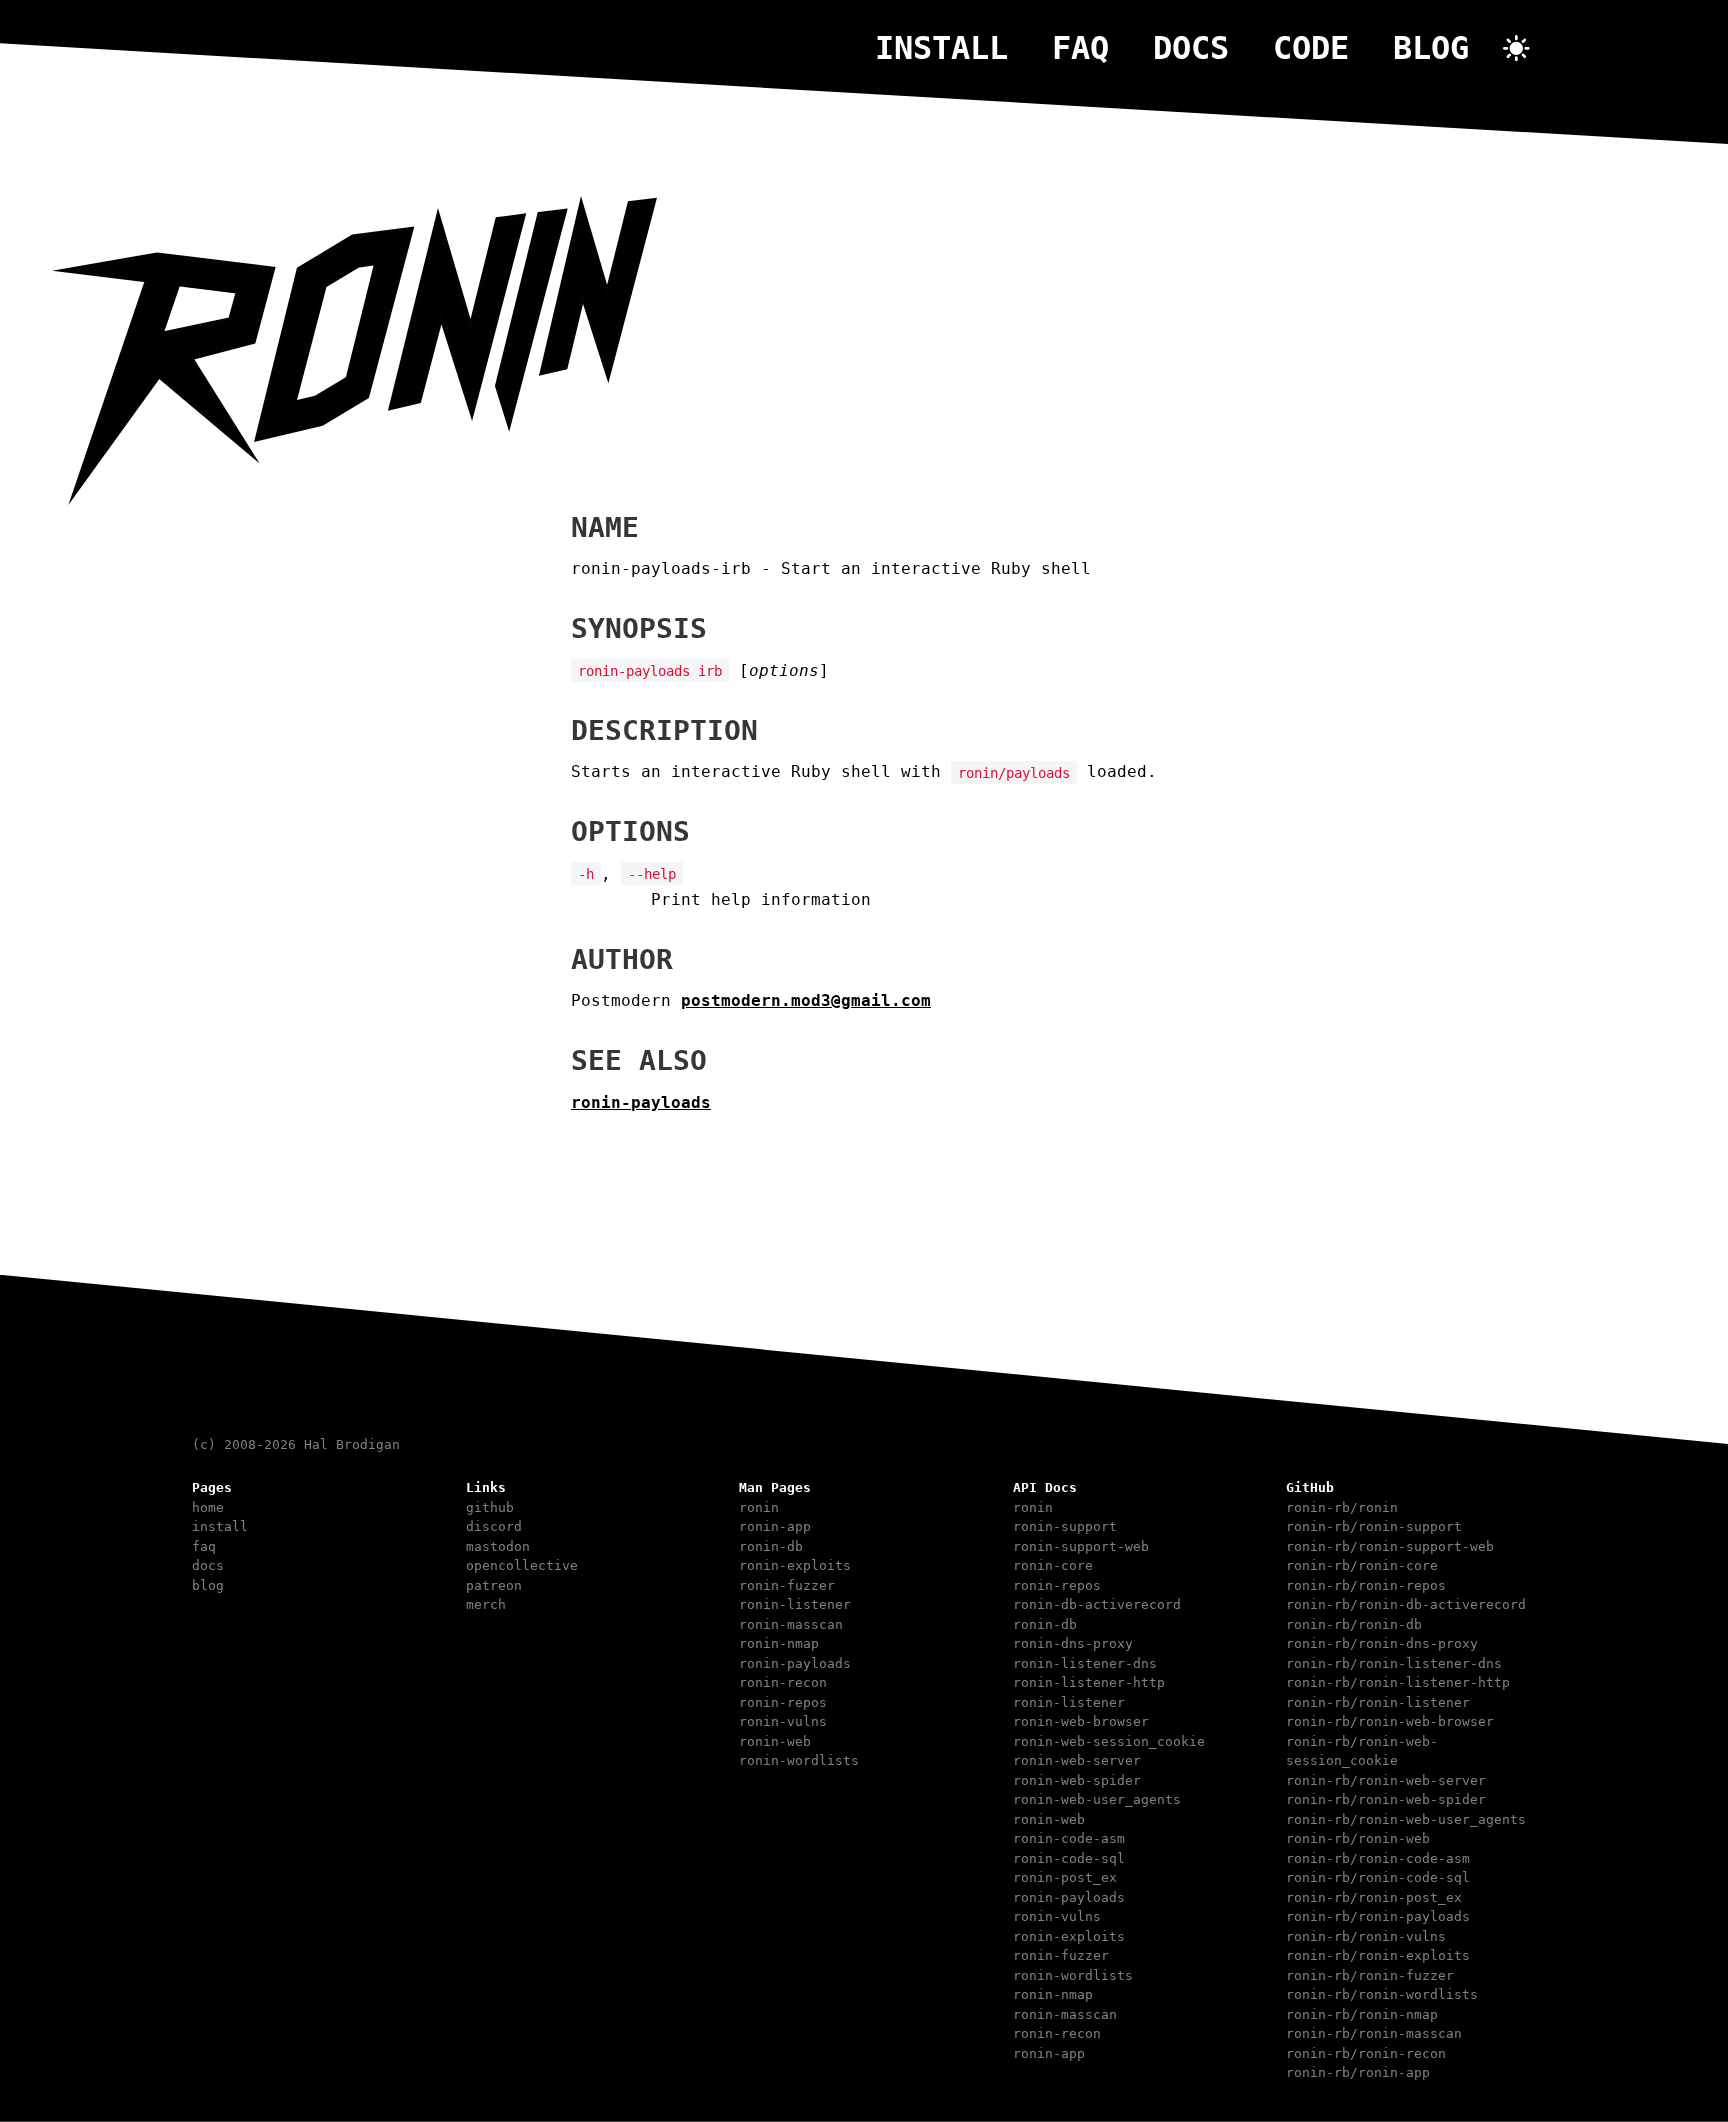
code (1311, 48)
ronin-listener (795, 1604)
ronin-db (771, 1546)
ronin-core (1053, 1565)
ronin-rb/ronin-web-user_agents (1406, 1819)
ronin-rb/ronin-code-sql (1378, 1877)
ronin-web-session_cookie (1109, 1741)
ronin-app (775, 1526)
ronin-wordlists (799, 1760)
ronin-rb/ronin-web (1358, 1838)
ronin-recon (783, 1682)
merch (486, 1604)
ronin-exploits (795, 1565)
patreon (494, 1585)
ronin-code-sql (1069, 1858)
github (490, 1507)
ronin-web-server (1077, 1760)
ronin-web (775, 1741)
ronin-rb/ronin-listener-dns (1394, 1663)
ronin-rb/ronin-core (1362, 1565)
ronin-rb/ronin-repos (1366, 1585)
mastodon (498, 1546)
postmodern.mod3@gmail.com (806, 1000)
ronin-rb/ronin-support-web (1390, 1546)
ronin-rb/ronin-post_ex (1374, 1897)
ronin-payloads (641, 1102)
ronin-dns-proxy (1073, 1643)
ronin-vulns (783, 1721)
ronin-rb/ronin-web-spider (1386, 1799)
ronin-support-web (1081, 1546)
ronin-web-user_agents (1097, 1799)
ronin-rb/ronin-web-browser (1390, 1721)
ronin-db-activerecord (1097, 1604)
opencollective (522, 1565)
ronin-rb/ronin (1342, 1507)
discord (494, 1526)
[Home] (354, 499)
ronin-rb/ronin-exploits (1378, 1955)
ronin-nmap (779, 1643)
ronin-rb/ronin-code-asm (1378, 1858)
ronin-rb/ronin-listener (1378, 1702)
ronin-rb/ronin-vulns (1366, 1936)
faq (1080, 48)
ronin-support (1065, 1526)
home (208, 1507)
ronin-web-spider (1077, 1780)
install (941, 48)
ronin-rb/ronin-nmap (1362, 2014)
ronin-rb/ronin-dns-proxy (1382, 1643)
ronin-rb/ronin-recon (1366, 2053)
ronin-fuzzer (787, 1585)
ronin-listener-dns (1085, 1663)
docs (1191, 48)
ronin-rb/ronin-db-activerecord (1406, 1604)
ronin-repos (783, 1702)
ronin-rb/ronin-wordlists (1382, 1994)
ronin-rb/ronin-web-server (1386, 1780)
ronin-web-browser (1081, 1721)
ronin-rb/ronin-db (1354, 1624)
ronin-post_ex (1065, 1877)
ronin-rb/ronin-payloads (1378, 1916)
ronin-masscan (791, 1624)
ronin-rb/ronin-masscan (1374, 2033)
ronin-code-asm (1069, 1838)
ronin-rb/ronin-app (1358, 2072)
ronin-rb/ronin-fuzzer (1370, 1975)
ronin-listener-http (1089, 1682)
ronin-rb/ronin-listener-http (1398, 1682)
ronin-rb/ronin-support (1374, 1526)
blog (1431, 48)
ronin (759, 1507)
